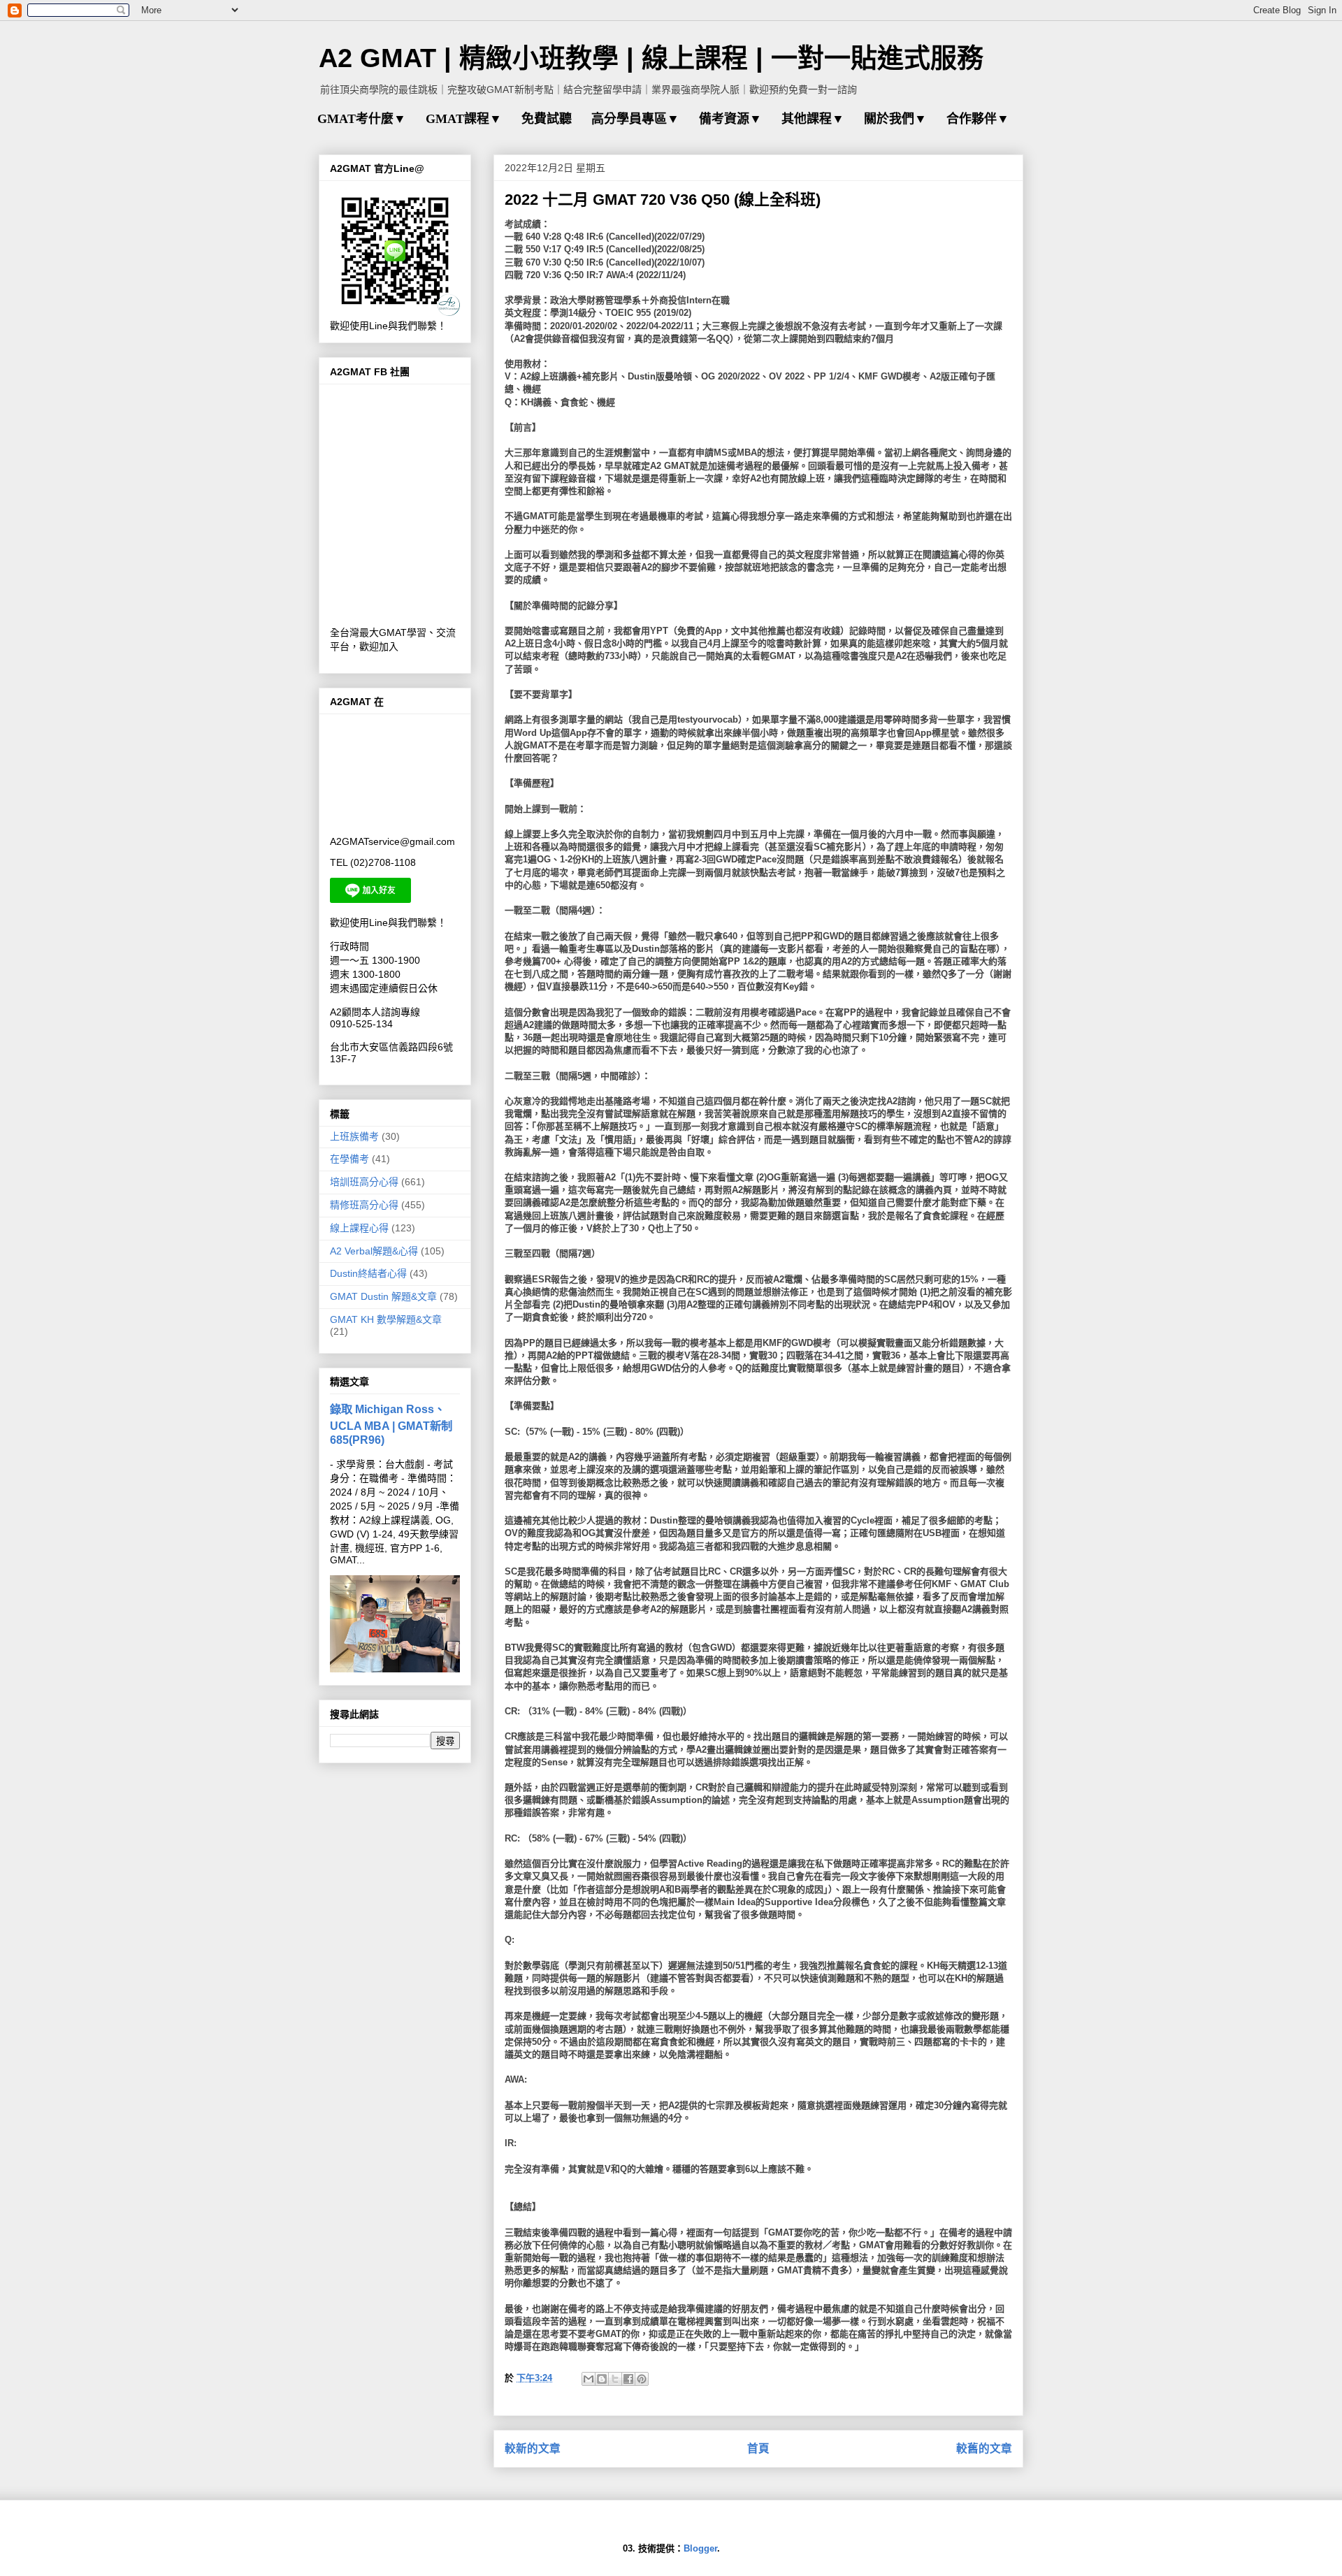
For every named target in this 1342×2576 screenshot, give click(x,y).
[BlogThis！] (602, 2379)
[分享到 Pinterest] (642, 2379)
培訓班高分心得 (364, 1182)
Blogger (700, 2548)
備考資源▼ (730, 119)
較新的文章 (533, 2448)
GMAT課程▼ (464, 119)
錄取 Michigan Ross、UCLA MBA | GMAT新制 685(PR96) (391, 1424)
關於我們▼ (895, 119)
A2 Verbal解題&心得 (374, 1251)
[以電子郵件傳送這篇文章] (589, 2379)
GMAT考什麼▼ (362, 119)
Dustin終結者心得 (368, 1273)
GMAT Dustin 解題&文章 (383, 1296)
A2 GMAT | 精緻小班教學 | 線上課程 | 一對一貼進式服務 (651, 58)
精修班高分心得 (364, 1205)
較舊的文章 (984, 2448)
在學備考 (349, 1159)
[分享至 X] (615, 2379)
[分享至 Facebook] (628, 2379)
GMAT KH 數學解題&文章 (386, 1319)
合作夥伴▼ (978, 119)
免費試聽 (547, 119)
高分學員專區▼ (635, 119)
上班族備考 (354, 1136)
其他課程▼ (813, 119)
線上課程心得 (359, 1228)
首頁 (758, 2448)
